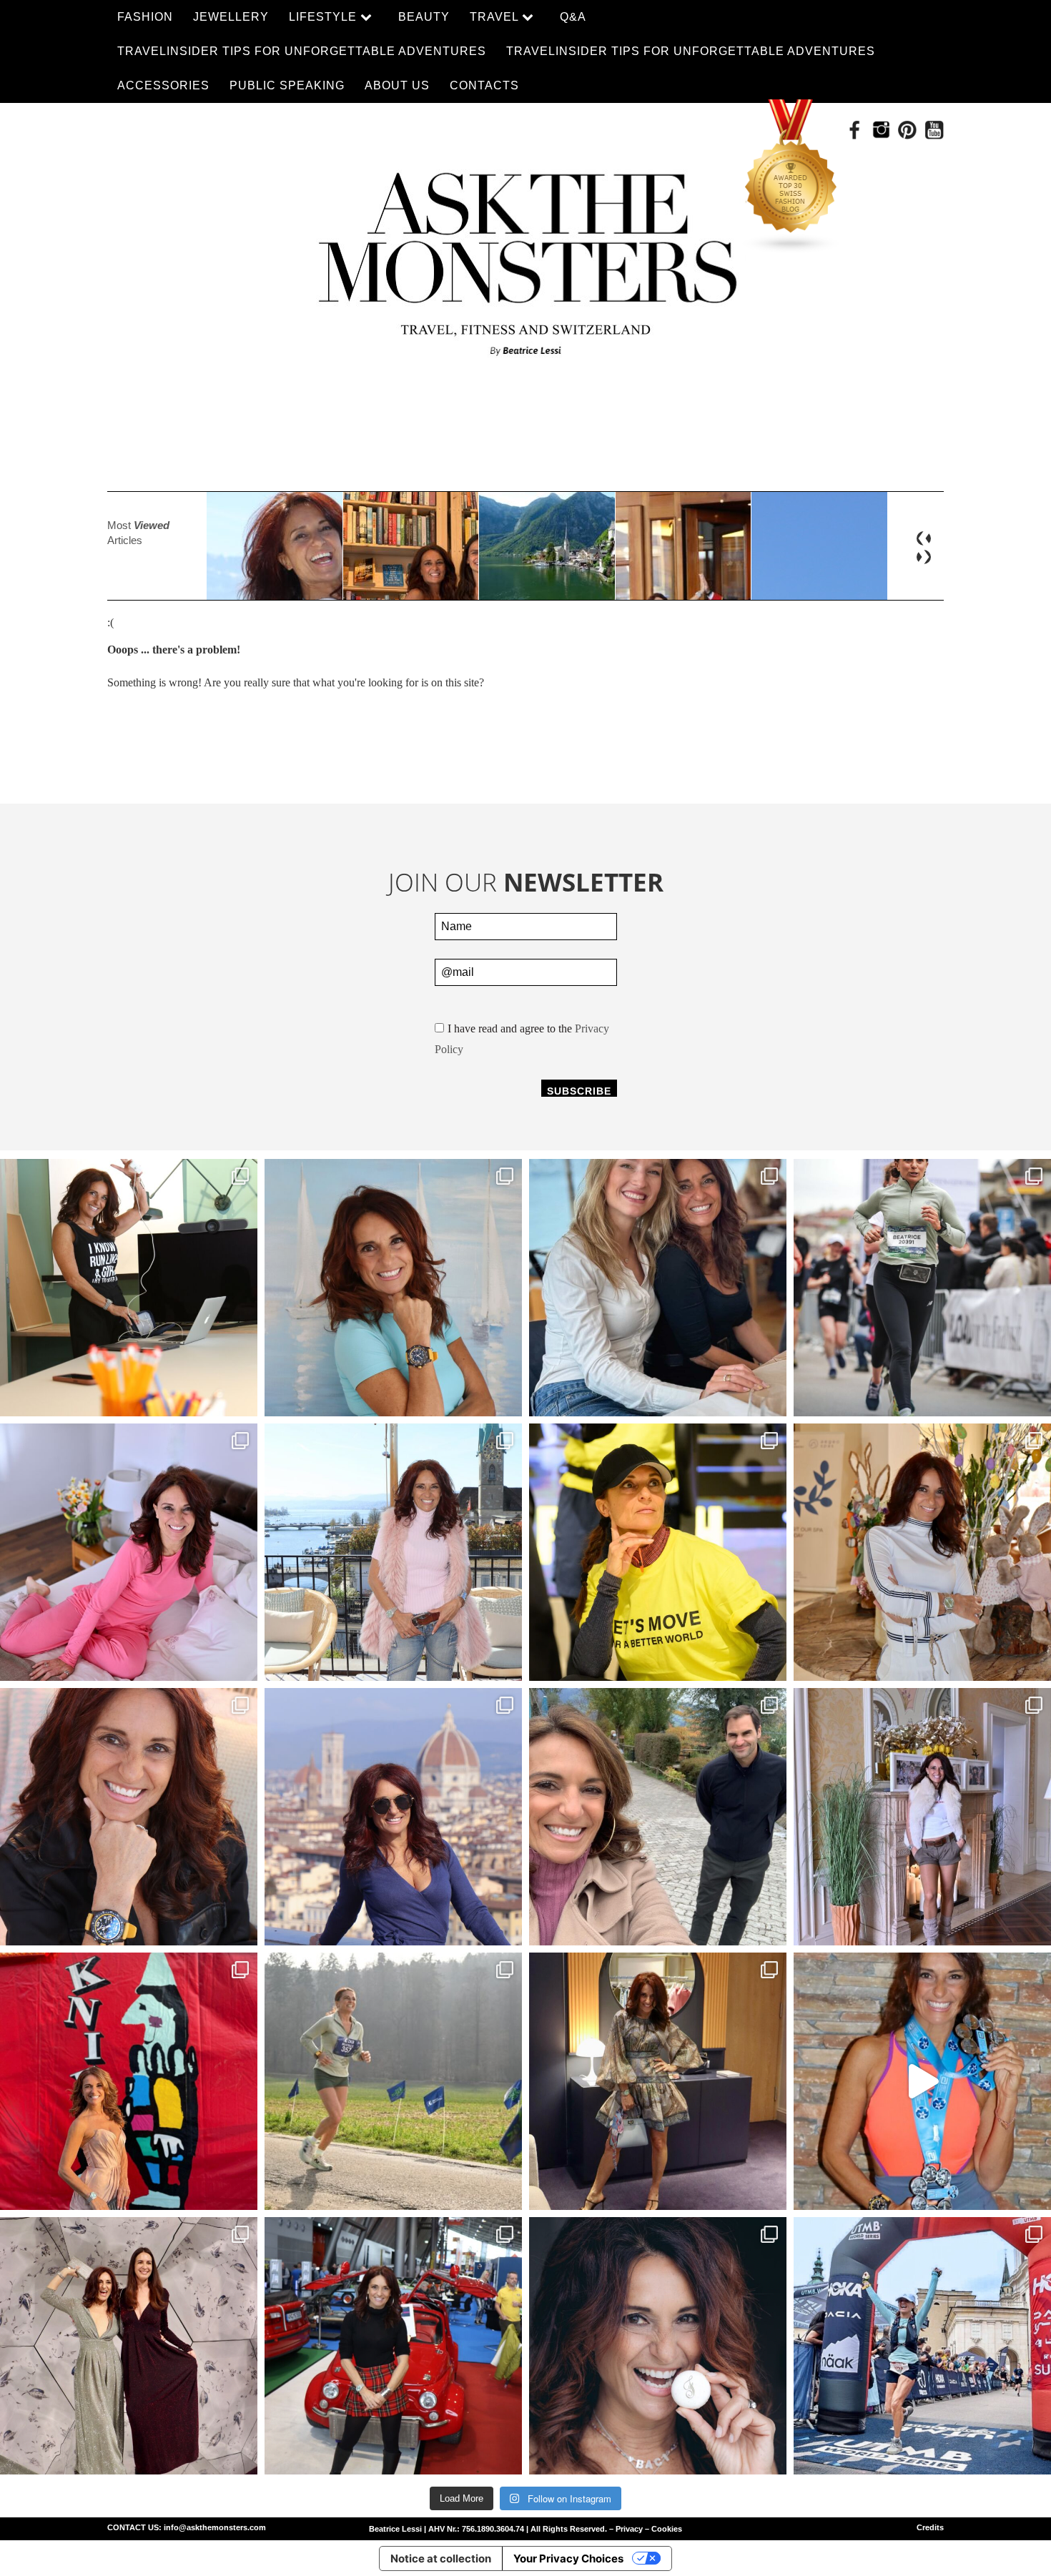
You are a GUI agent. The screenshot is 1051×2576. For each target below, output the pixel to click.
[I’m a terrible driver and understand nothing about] (393, 2346)
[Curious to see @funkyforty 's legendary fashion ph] (922, 1817)
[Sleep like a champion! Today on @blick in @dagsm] (129, 1552)
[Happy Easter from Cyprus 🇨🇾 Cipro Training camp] (922, 1552)
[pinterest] (908, 130)
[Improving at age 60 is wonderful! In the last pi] (922, 1288)
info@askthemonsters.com (215, 2527)
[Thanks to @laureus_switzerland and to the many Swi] (658, 1817)
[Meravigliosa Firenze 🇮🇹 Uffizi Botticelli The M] (393, 1817)
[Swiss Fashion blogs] (791, 177)
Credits (930, 2527)
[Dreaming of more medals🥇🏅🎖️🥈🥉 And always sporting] (922, 2081)
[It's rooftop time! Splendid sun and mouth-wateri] (393, 1552)
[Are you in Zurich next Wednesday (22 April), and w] (393, 1288)
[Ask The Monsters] (525, 255)
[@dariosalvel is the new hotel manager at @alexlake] (658, 1288)
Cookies (667, 2529)
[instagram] (881, 130)
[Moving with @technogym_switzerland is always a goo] (658, 1552)
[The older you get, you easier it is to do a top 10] (393, 2081)
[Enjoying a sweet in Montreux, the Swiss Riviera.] (658, 2346)
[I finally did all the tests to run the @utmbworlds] (922, 2346)
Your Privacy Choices (568, 2558)
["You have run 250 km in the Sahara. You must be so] (129, 1288)
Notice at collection (441, 2558)
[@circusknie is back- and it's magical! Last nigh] (129, 2081)
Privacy (629, 2529)
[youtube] (934, 130)
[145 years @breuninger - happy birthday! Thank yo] (129, 2346)
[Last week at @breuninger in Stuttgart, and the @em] (658, 2081)
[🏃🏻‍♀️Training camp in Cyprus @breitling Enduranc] (129, 1817)
